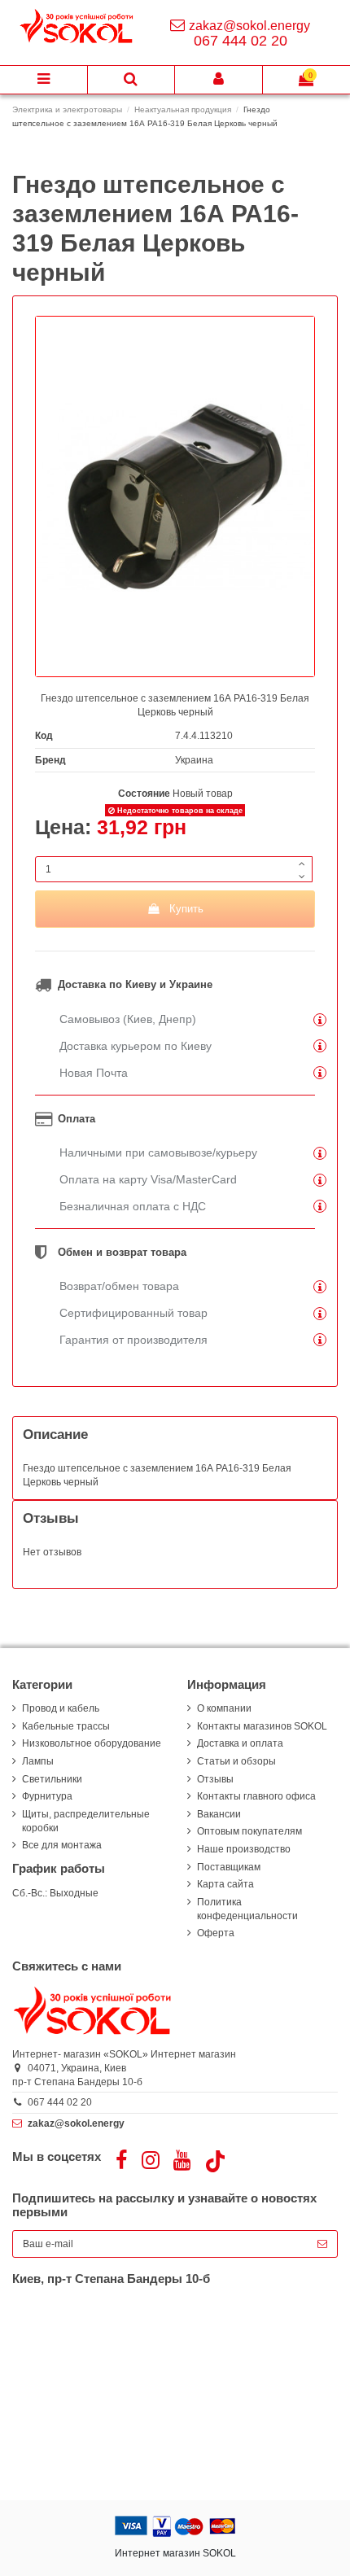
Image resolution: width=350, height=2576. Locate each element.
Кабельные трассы (66, 1726)
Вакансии (219, 1814)
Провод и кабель (61, 1708)
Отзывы (215, 1779)
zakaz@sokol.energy (249, 26)
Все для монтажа (62, 1845)
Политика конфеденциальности (247, 1909)
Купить (186, 909)
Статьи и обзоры (236, 1761)
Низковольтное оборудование (92, 1743)
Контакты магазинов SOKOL (262, 1726)
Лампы (38, 1761)
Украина (194, 760)
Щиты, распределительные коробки (86, 1821)
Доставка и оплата (240, 1743)
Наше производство (244, 1849)
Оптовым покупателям (249, 1831)
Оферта (216, 1933)
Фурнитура (47, 1796)
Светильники (52, 1779)
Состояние (144, 794)
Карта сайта (225, 1884)
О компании (224, 1708)
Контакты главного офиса (256, 1796)
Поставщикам (229, 1867)
